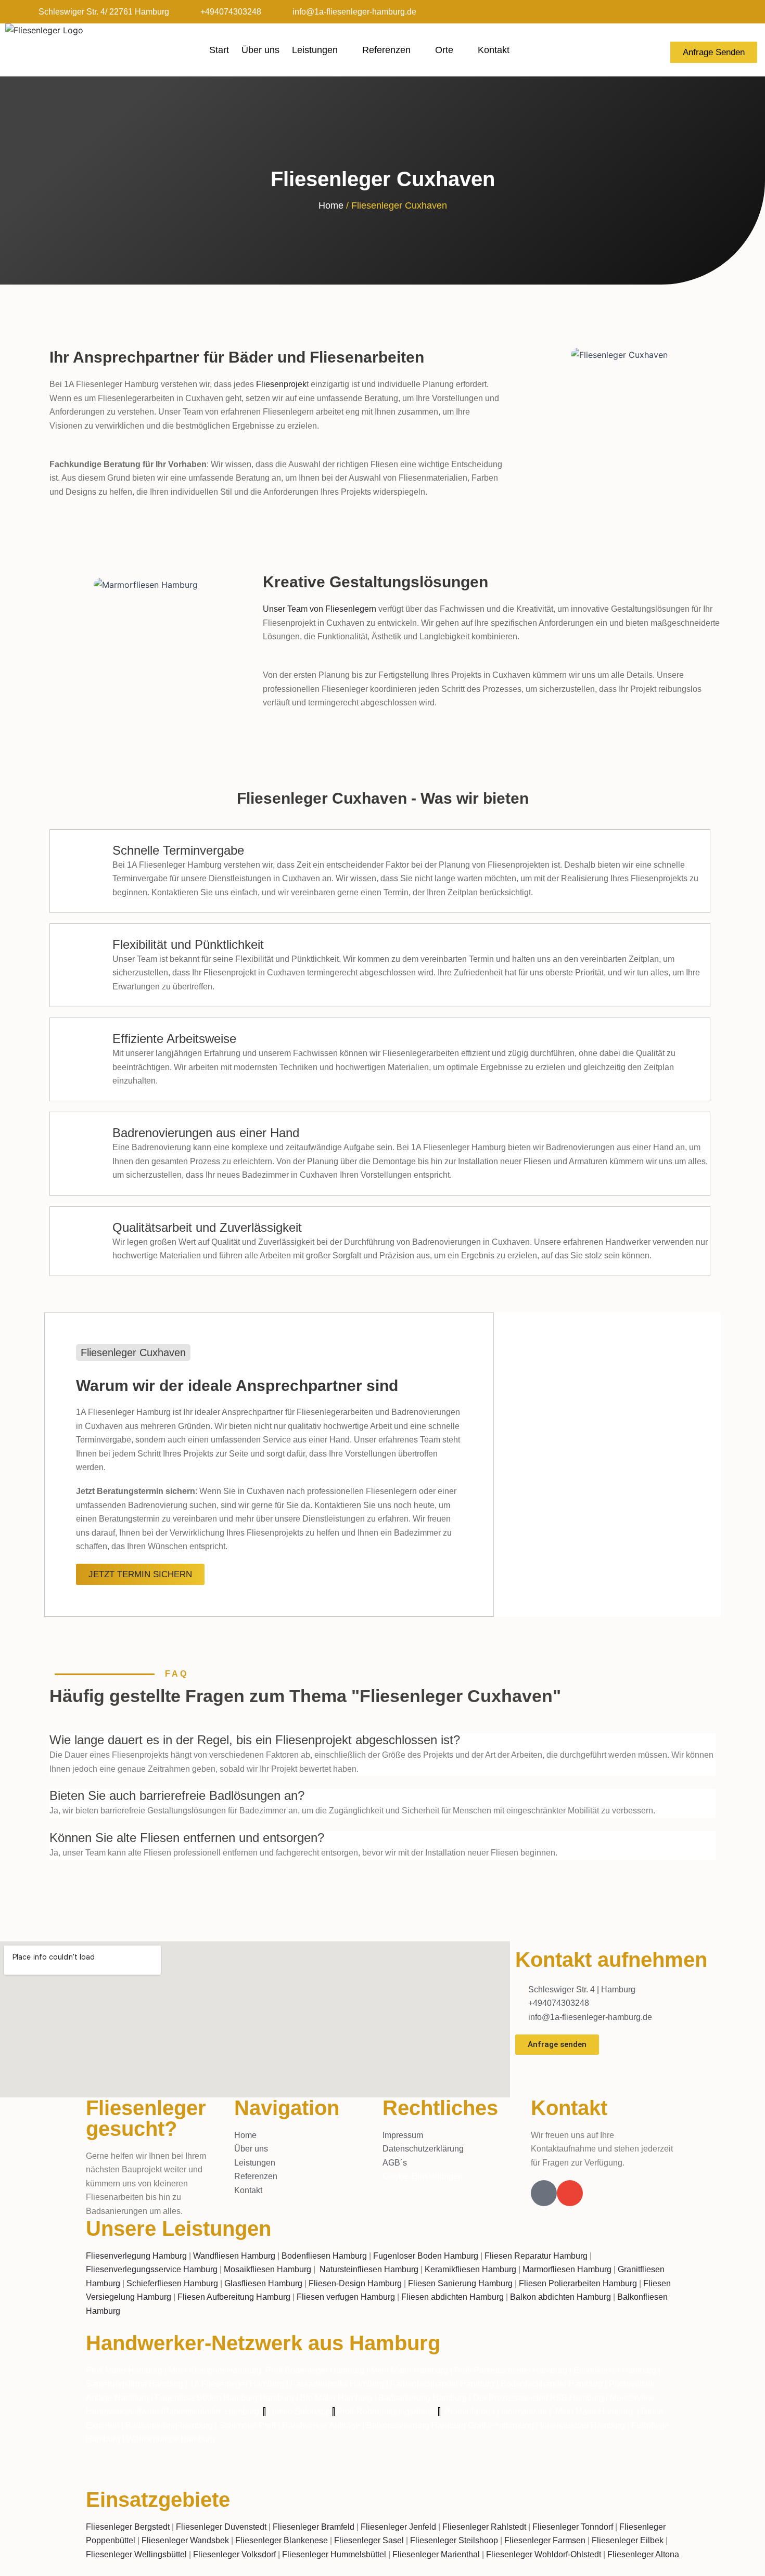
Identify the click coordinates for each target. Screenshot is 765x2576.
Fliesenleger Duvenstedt (221, 2527)
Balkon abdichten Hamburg (560, 2297)
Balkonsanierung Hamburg (416, 2425)
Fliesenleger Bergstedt (128, 2527)
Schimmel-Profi (247, 2425)
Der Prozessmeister (509, 2398)
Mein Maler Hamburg (409, 2370)
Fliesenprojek (281, 384)
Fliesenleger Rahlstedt (484, 2527)
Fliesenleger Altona (643, 2554)
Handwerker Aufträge (321, 2425)
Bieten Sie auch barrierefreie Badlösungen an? (177, 1795)
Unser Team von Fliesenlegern (320, 609)
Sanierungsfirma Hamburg (136, 2384)
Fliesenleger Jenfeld (398, 2527)
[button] (382, 1741)
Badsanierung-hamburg (169, 2425)
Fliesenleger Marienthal (436, 2554)
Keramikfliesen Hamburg (470, 2269)
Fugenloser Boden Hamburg (426, 2256)
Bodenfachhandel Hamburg (553, 2384)
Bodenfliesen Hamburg (324, 2256)
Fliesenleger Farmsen (545, 2540)
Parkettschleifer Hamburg (211, 2411)
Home (331, 205)
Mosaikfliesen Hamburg (267, 2269)
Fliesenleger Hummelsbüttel (334, 2554)
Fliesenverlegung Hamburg (136, 2256)
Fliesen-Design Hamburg (355, 2283)
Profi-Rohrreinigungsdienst (386, 2411)
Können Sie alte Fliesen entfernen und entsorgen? (187, 1838)
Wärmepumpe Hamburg (171, 2439)
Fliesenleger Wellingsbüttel (136, 2554)
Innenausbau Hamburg (583, 2425)
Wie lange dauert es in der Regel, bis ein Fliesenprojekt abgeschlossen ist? (255, 1740)
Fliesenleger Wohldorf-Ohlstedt (544, 2554)
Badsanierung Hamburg (424, 2398)
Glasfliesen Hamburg (263, 2283)
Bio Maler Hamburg (337, 2398)
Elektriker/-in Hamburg (616, 2370)
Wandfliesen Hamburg (234, 2256)
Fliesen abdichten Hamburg (452, 2297)
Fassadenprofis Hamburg (338, 2384)
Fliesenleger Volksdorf (234, 2554)
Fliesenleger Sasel (369, 2540)
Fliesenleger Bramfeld (314, 2527)
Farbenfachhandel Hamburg (443, 2384)
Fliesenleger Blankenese (282, 2540)
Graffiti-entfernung (501, 2425)
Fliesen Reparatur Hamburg (536, 2256)
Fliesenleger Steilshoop (454, 2540)
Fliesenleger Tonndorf (573, 2527)
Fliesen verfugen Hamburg (346, 2297)
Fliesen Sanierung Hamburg (460, 2283)
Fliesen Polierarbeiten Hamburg (578, 2283)
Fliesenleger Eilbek (628, 2540)
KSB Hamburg (578, 2398)
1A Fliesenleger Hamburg (238, 2384)
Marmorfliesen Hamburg (567, 2269)
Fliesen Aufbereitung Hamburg (234, 2297)
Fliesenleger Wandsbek (185, 2540)
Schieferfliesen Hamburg (172, 2283)
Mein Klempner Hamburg (215, 2370)
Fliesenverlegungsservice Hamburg (152, 2269)
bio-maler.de (523, 2411)
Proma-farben (470, 2411)
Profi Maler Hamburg (124, 2370)
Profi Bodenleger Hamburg (315, 2370)
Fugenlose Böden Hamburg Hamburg (226, 2398)
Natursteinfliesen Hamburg (369, 2269)
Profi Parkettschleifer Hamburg (511, 2370)
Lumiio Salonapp (299, 2411)
